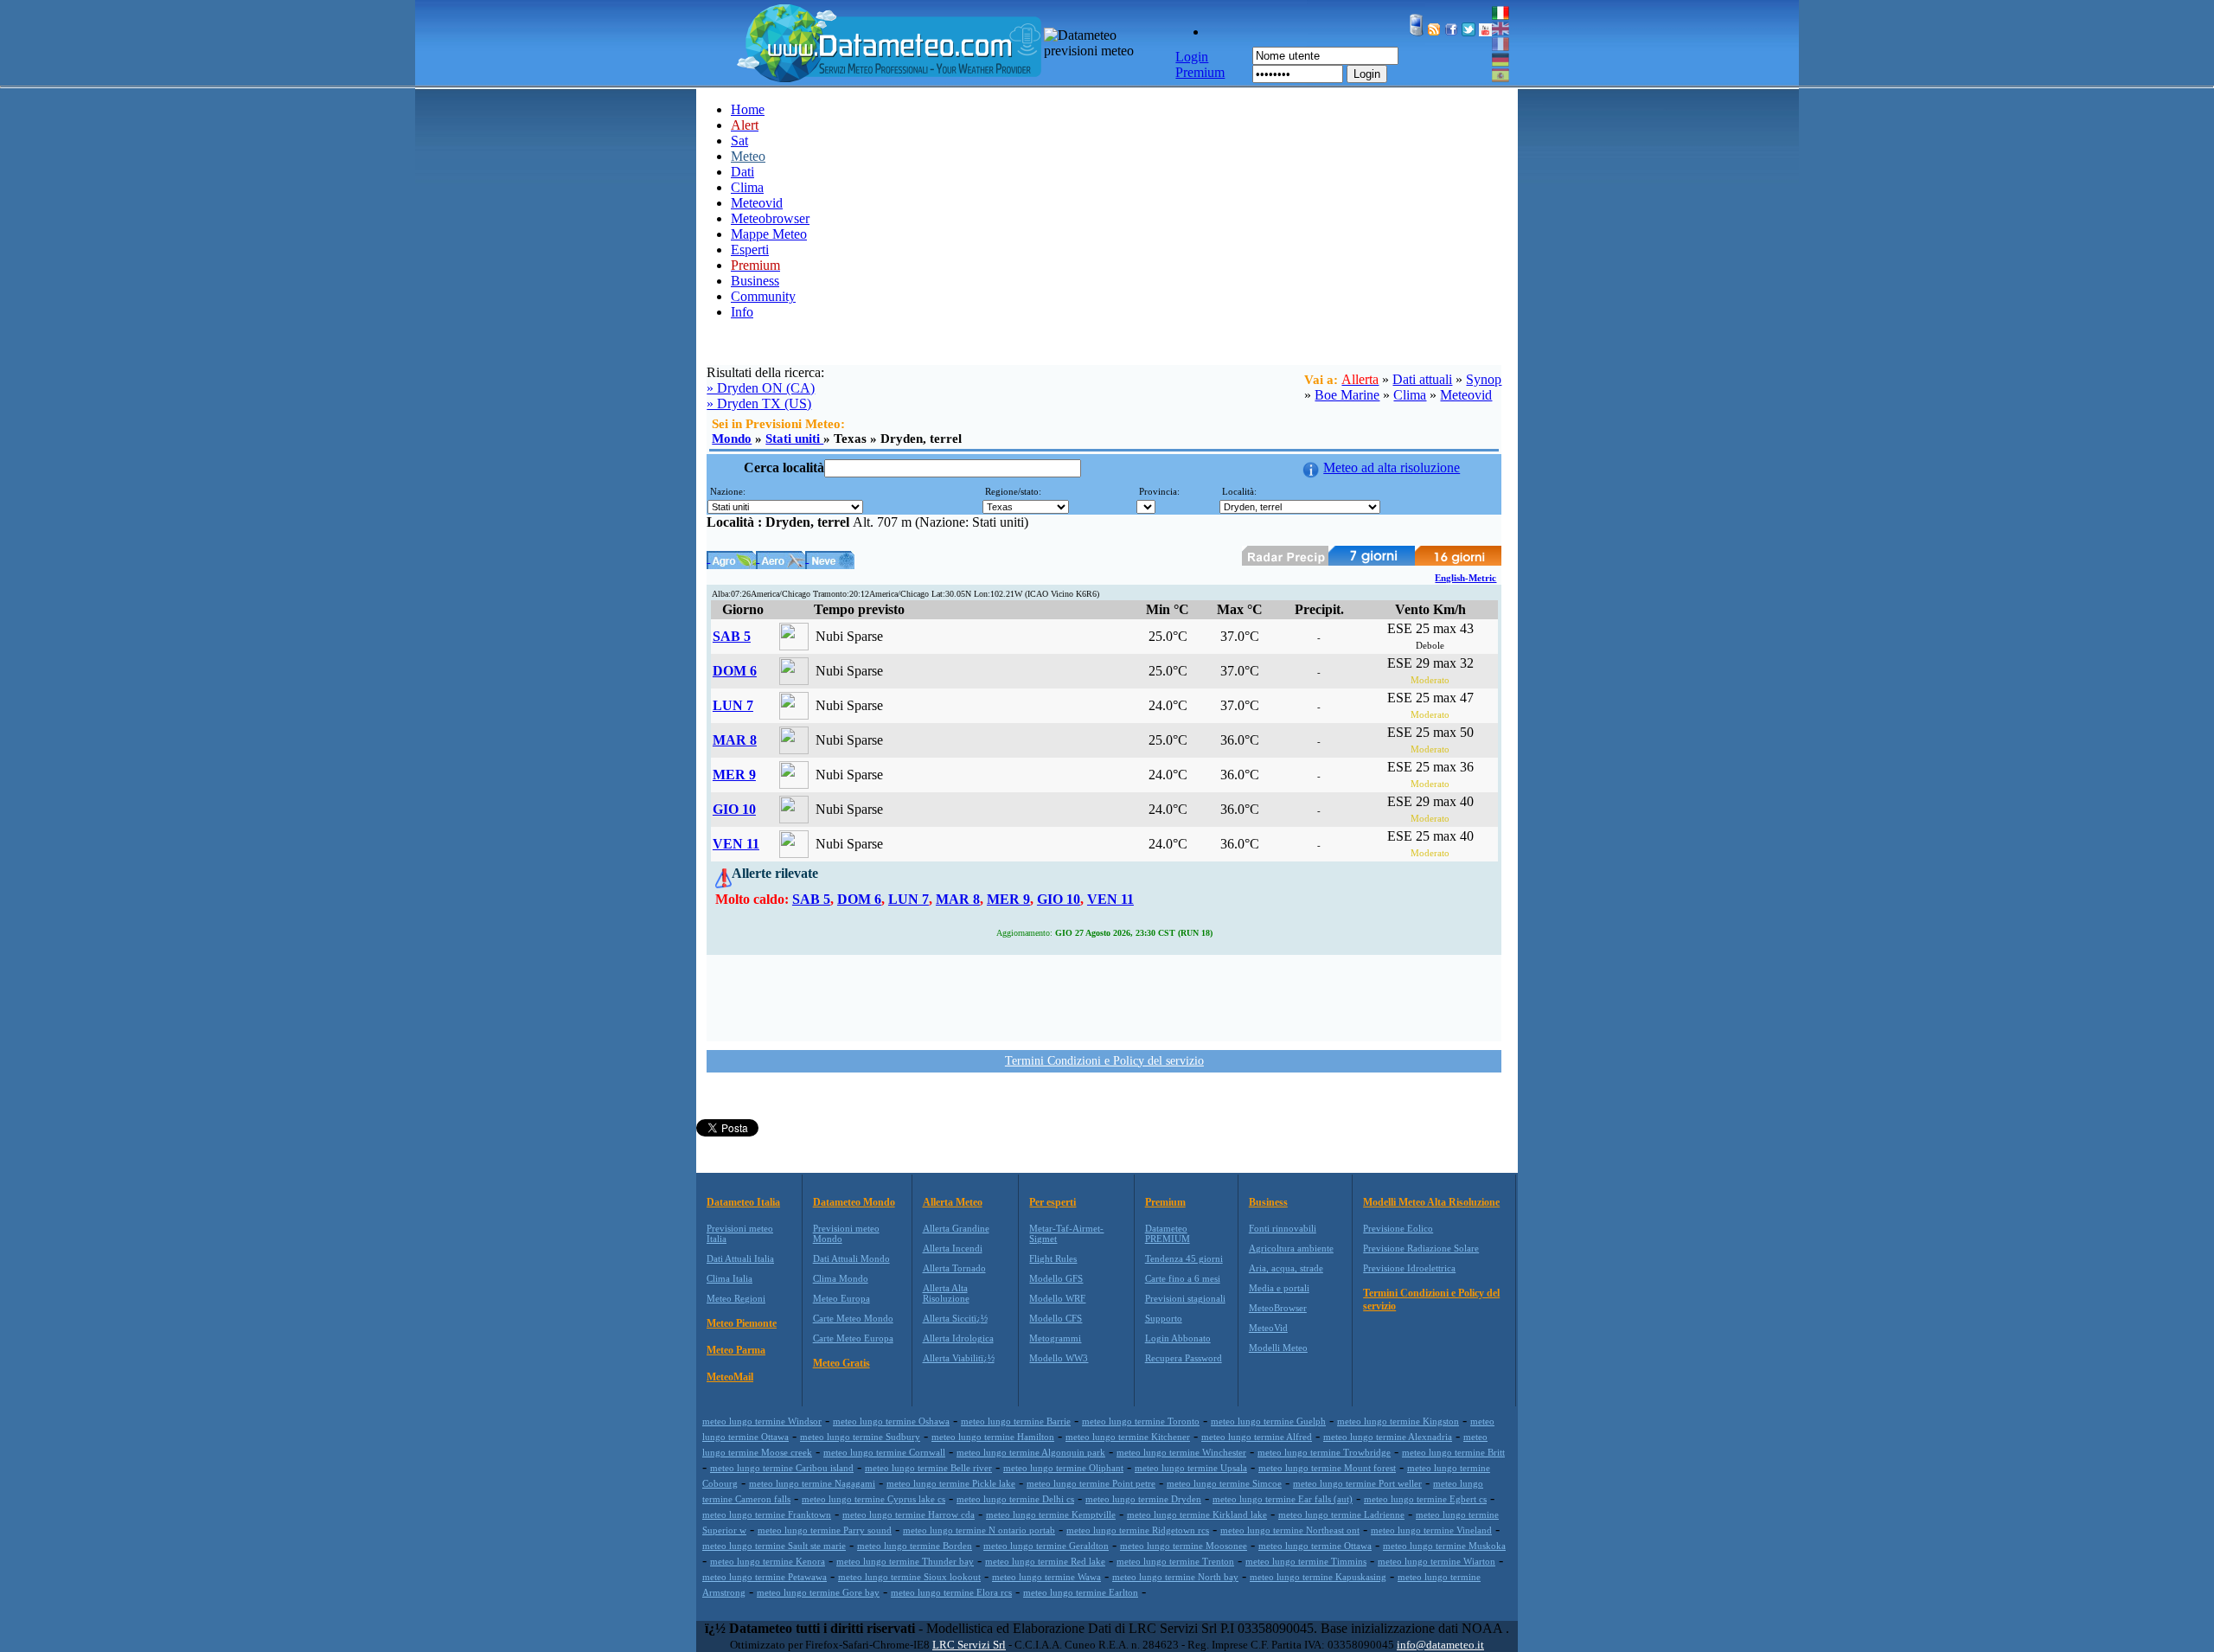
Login (1367, 74)
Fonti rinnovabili (1283, 1228)
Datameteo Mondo (854, 1202)
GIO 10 (734, 809)
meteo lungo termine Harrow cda (909, 1514)
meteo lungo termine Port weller (1357, 1483)
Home (748, 109)
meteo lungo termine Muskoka (1444, 1546)
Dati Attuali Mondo (851, 1258)
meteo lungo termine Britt (1453, 1452)
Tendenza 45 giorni (1184, 1258)
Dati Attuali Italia (740, 1258)
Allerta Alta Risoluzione (946, 1293)
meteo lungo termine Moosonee (1184, 1546)
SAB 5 (732, 636)
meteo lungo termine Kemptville (1051, 1514)
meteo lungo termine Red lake (1045, 1561)
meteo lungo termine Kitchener (1128, 1437)
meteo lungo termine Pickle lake (951, 1483)
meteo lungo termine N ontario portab (979, 1530)
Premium (1165, 1202)
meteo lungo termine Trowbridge (1324, 1452)
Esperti (750, 250)
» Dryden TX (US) (759, 403)
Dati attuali (1422, 379)
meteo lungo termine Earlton (1081, 1592)
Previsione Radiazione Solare (1421, 1248)
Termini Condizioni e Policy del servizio (1104, 1061)
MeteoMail (730, 1377)
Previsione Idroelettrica (1409, 1268)
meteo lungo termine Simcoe (1224, 1483)
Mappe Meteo (769, 234)
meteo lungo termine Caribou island (782, 1468)
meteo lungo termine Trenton (1175, 1561)
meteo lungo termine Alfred (1257, 1437)
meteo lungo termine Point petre (1091, 1483)
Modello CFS (1056, 1318)
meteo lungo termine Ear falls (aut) (1283, 1499)
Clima (747, 187)
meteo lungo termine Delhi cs (1015, 1499)
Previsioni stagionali (1185, 1298)
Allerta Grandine (956, 1228)
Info (742, 312)
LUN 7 (733, 705)
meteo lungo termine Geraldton (1046, 1546)
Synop (1484, 379)
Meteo (748, 156)
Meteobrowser (770, 218)
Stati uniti (794, 439)
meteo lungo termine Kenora (768, 1561)
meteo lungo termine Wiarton (1437, 1561)
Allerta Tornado (954, 1268)
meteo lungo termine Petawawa (765, 1577)
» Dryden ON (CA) (761, 388)
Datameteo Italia (743, 1202)
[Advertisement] (1104, 996)
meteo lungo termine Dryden (1143, 1499)
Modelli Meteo (1278, 1348)
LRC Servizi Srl (969, 1645)
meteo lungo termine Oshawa (891, 1421)
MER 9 (734, 775)
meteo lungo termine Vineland (1431, 1530)
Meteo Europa (841, 1298)
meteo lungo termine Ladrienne (1341, 1514)
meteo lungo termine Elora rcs (951, 1592)
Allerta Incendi (953, 1248)
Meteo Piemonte (742, 1323)
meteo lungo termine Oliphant (1063, 1468)
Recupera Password (1184, 1358)
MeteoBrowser (1278, 1308)
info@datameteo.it (1440, 1645)
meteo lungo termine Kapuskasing (1318, 1577)
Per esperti (1053, 1202)
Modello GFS (1056, 1278)
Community (763, 296)
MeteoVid (1268, 1328)
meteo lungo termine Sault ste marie (774, 1546)
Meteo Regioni (736, 1298)
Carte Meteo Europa (853, 1338)
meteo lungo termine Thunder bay (905, 1561)
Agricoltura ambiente (1291, 1248)
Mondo (732, 439)
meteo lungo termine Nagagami (812, 1483)
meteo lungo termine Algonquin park (1031, 1452)
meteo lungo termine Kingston (1398, 1421)
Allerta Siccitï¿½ (955, 1318)
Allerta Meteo (953, 1202)
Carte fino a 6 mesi (1183, 1278)
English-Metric (1465, 578)
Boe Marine (1347, 395)
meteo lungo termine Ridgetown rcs (1138, 1530)
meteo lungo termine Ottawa (1315, 1546)
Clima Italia (729, 1278)
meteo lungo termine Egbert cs (1425, 1499)
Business (755, 281)
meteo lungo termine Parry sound (825, 1530)
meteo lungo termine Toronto (1141, 1421)
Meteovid (757, 203)
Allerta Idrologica (958, 1338)
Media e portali (1279, 1288)
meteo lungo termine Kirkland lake (1197, 1514)
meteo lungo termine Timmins (1306, 1561)
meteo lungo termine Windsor (762, 1421)
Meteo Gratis (841, 1363)
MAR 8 (735, 740)
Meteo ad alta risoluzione (1392, 467)
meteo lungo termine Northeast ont (1290, 1530)
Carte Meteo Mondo (853, 1318)
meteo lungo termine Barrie (1016, 1421)
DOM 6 (735, 671)
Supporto (1164, 1318)
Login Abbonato (1178, 1338)
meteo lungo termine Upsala (1191, 1468)
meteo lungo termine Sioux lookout (909, 1577)
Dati (742, 172)
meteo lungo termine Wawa (1046, 1577)
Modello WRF (1057, 1298)
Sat (739, 141)
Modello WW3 (1059, 1358)
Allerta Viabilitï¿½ (959, 1358)
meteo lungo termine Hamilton (993, 1437)
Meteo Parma (736, 1350)
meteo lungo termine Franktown (767, 1514)
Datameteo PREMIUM (1168, 1233)
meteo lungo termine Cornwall (884, 1452)
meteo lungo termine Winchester (1181, 1452)
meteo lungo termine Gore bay (818, 1592)
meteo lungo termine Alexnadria (1388, 1437)
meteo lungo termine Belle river (928, 1468)
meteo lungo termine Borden (915, 1546)
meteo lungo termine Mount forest (1327, 1468)
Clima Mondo (841, 1278)
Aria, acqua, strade (1286, 1268)
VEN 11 (736, 844)
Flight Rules (1053, 1258)
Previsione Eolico (1398, 1228)
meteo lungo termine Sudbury (860, 1437)
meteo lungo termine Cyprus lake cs (873, 1499)
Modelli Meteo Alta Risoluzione (1431, 1202)
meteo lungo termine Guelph (1268, 1421)
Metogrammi (1055, 1338)
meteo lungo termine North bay (1175, 1577)
